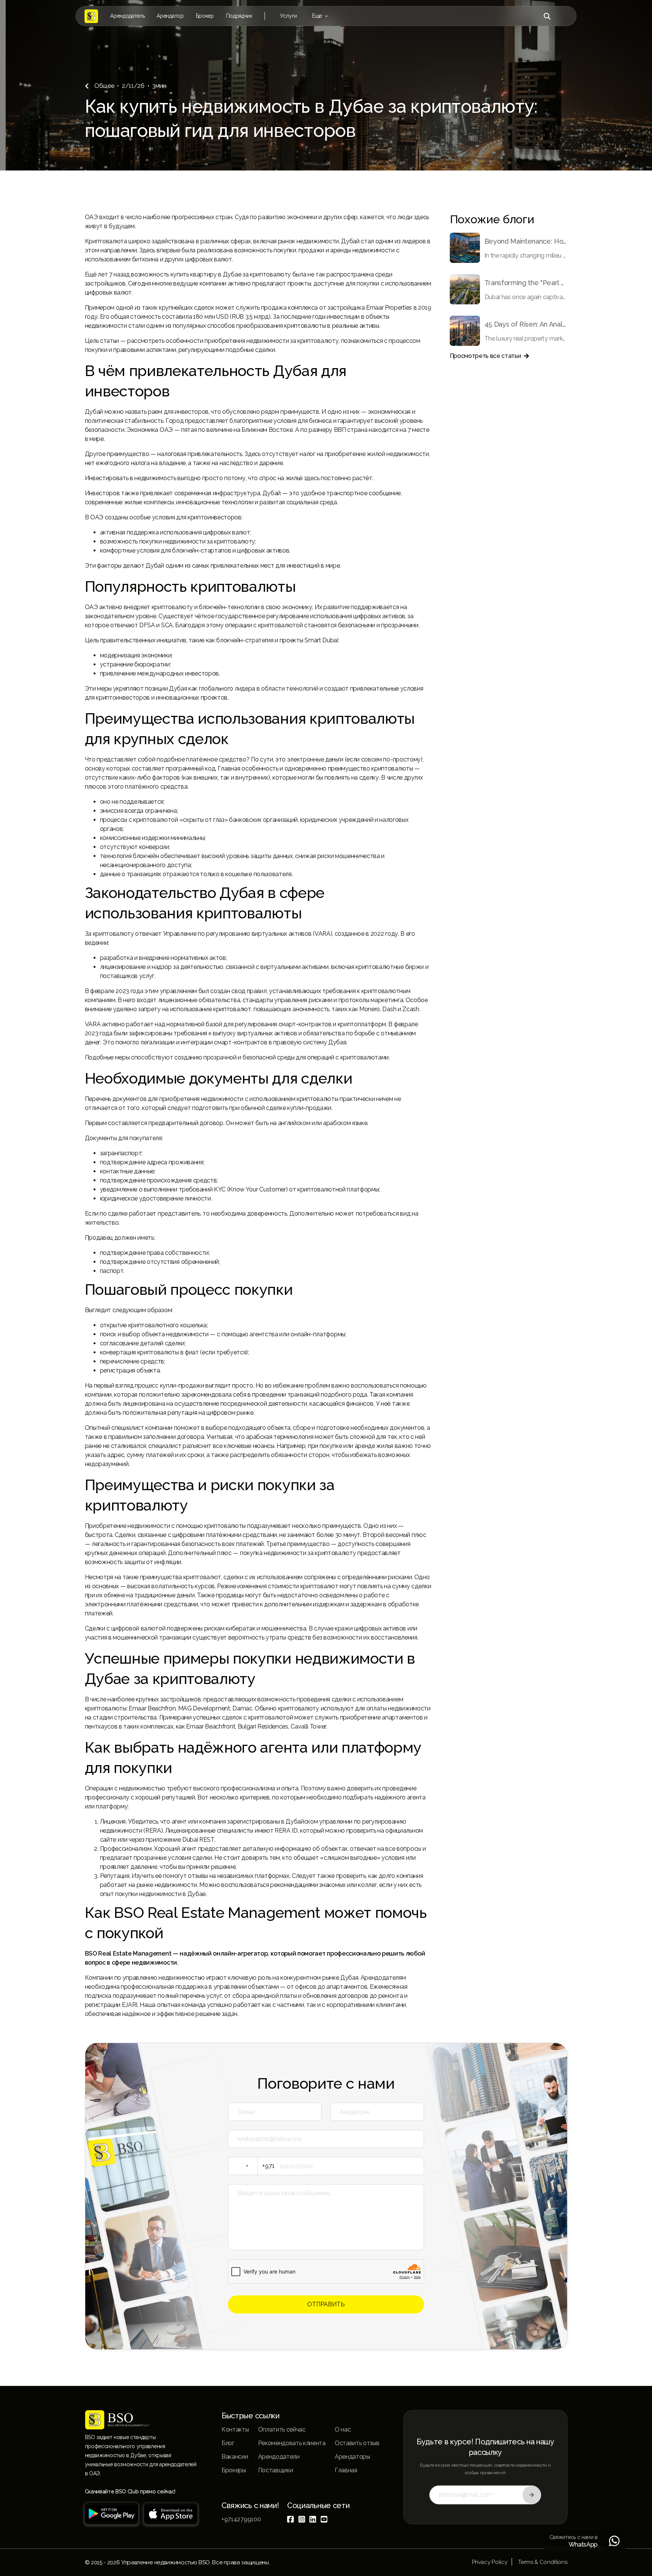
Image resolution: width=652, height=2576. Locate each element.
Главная (346, 2470)
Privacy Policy (490, 2562)
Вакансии (235, 2457)
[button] (288, 16)
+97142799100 (241, 2519)
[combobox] (253, 2166)
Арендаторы (352, 2457)
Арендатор (170, 16)
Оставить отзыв (357, 2443)
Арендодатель (127, 16)
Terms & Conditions (543, 2562)
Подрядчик (239, 16)
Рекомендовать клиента (292, 2443)
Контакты (235, 2429)
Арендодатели (279, 2457)
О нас (343, 2429)
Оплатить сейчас (282, 2429)
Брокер (205, 16)
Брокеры (234, 2470)
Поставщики (276, 2470)
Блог (228, 2443)
